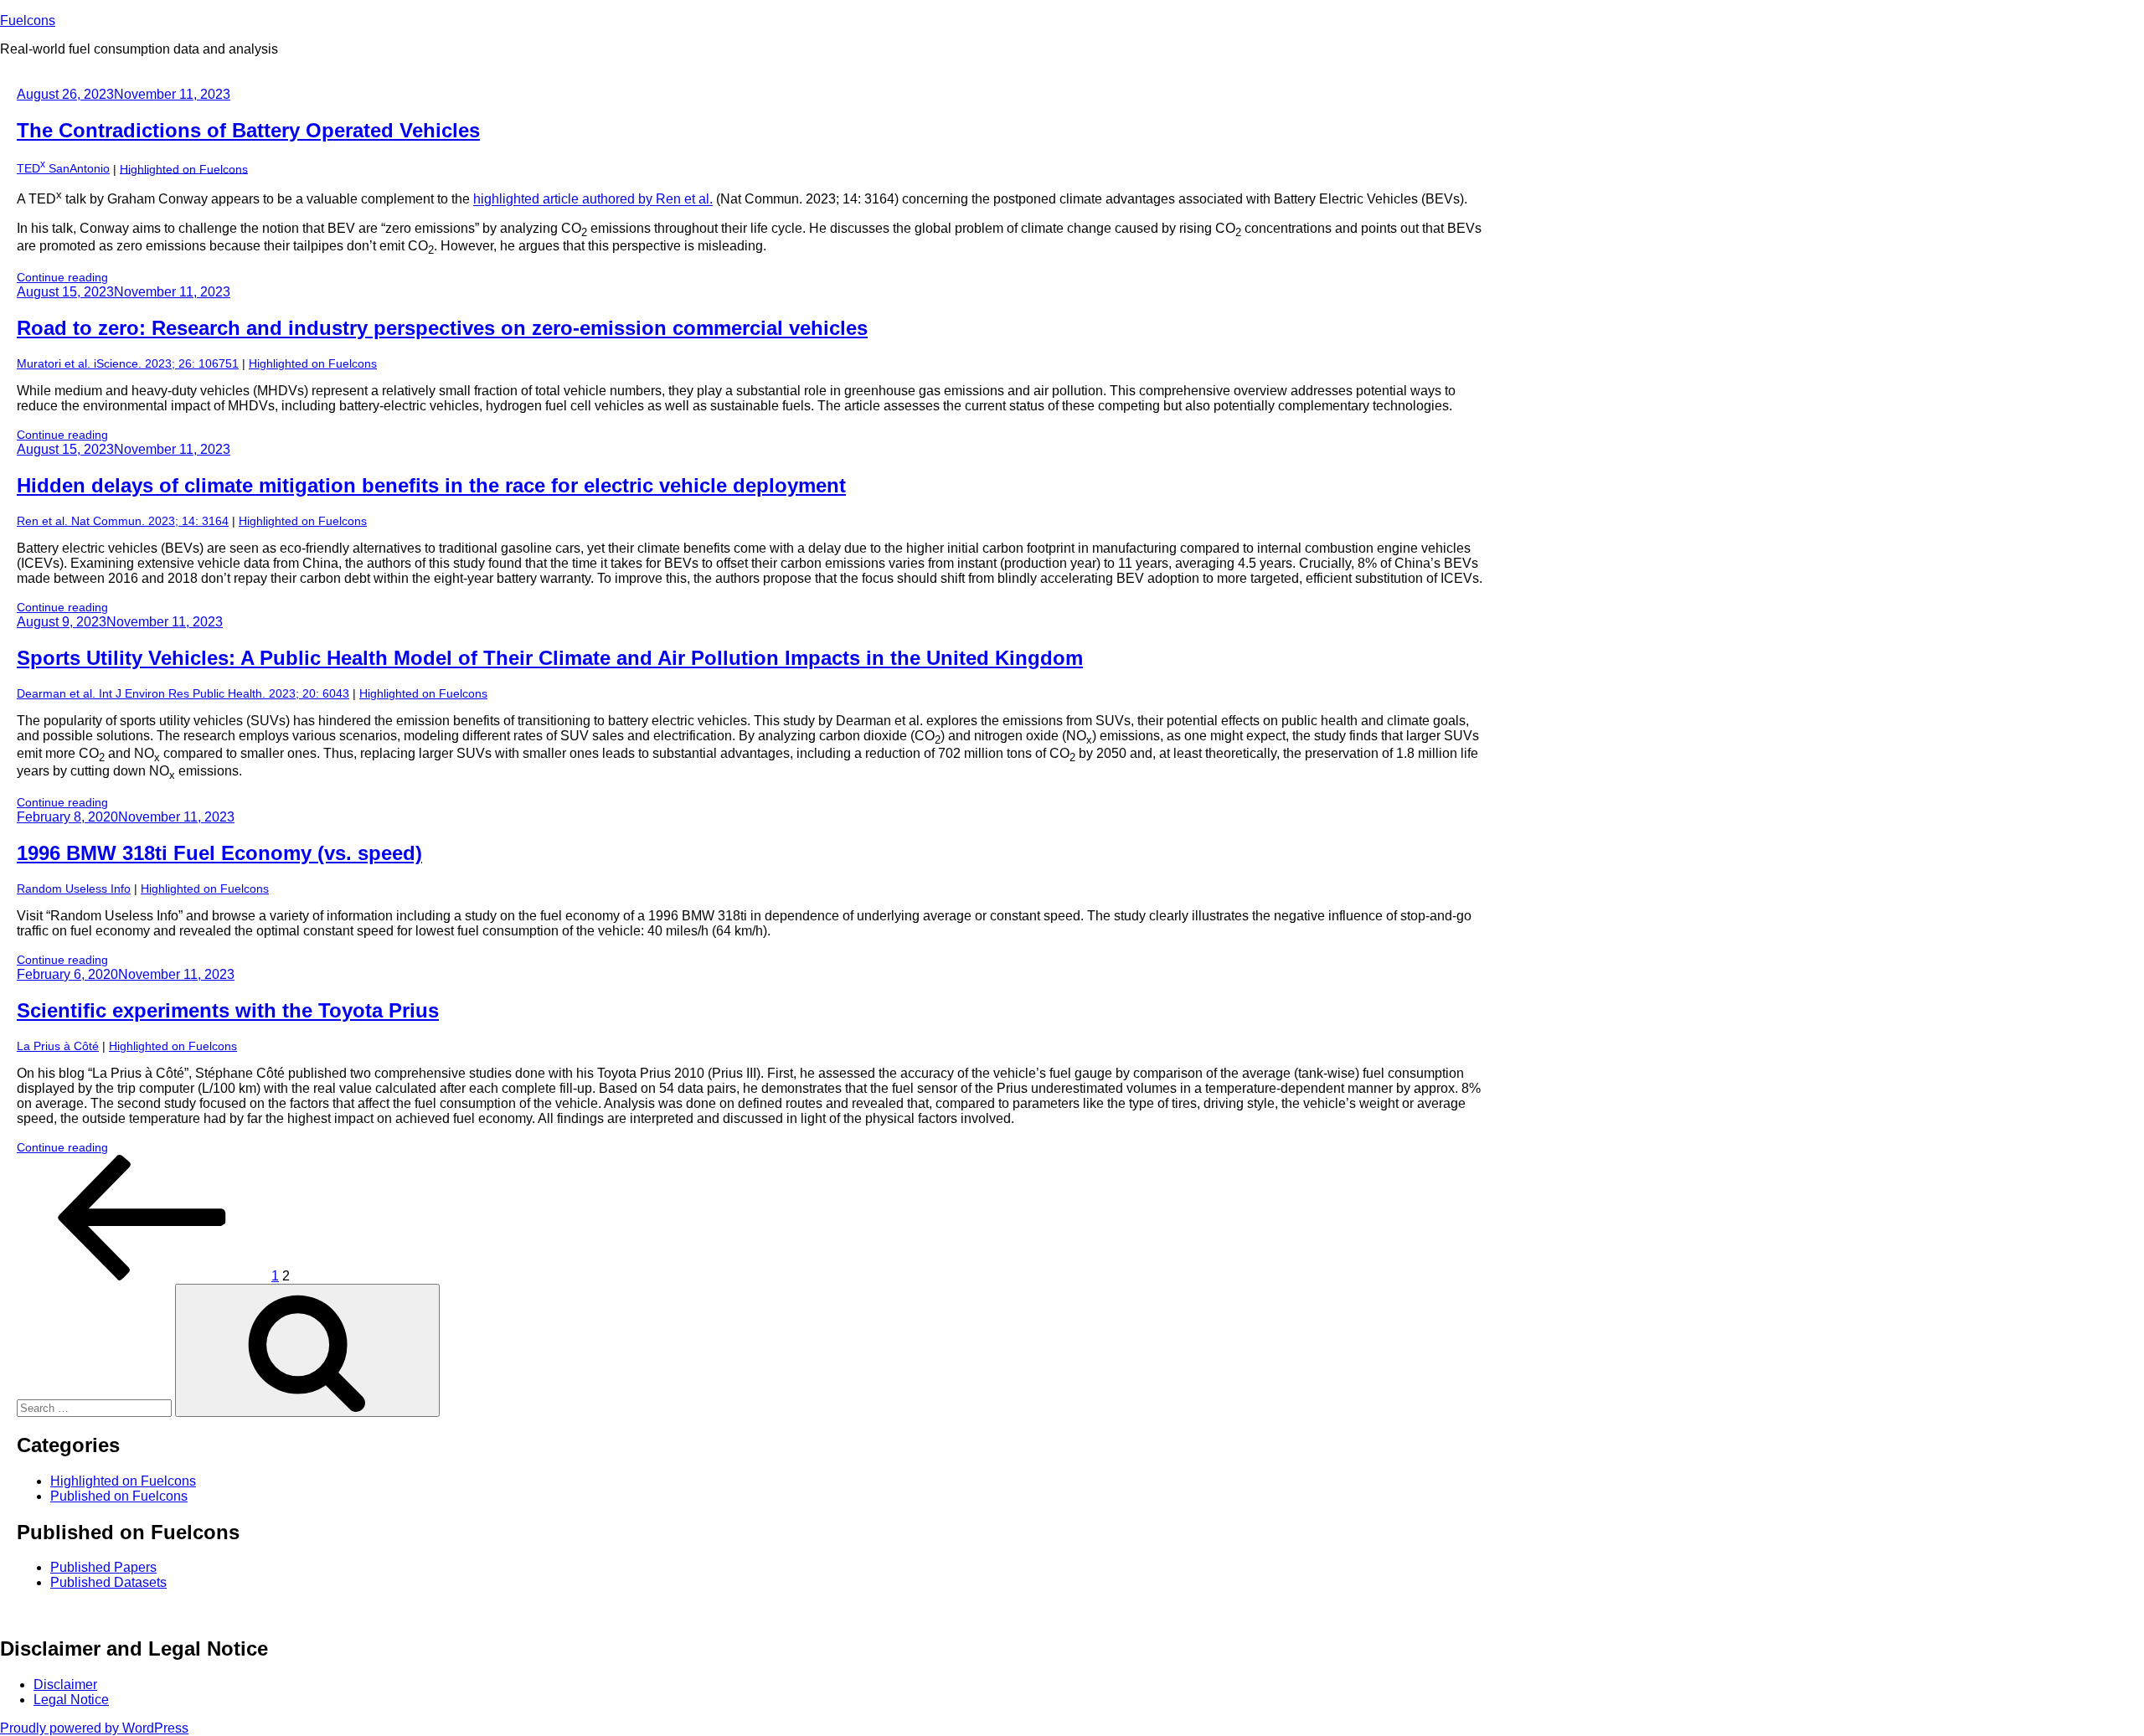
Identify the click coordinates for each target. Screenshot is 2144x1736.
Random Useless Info (74, 889)
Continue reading (62, 277)
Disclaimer (65, 1684)
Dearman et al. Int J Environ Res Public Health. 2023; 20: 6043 (183, 693)
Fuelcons (28, 21)
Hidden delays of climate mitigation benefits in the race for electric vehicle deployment (431, 485)
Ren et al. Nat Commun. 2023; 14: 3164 (123, 521)
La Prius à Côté (58, 1046)
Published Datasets (108, 1582)
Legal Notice (71, 1700)
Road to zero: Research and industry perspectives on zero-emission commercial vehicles (442, 328)
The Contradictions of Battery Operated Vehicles (248, 130)
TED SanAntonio (63, 168)
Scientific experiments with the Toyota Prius (228, 1010)
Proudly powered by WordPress (94, 1728)
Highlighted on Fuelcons (184, 168)
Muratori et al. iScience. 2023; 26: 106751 (128, 363)
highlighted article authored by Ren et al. (593, 200)
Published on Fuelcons (119, 1496)
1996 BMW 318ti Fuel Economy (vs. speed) (219, 853)
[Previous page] (142, 1276)
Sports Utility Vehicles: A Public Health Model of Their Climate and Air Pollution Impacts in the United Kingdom (550, 658)
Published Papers (103, 1567)
